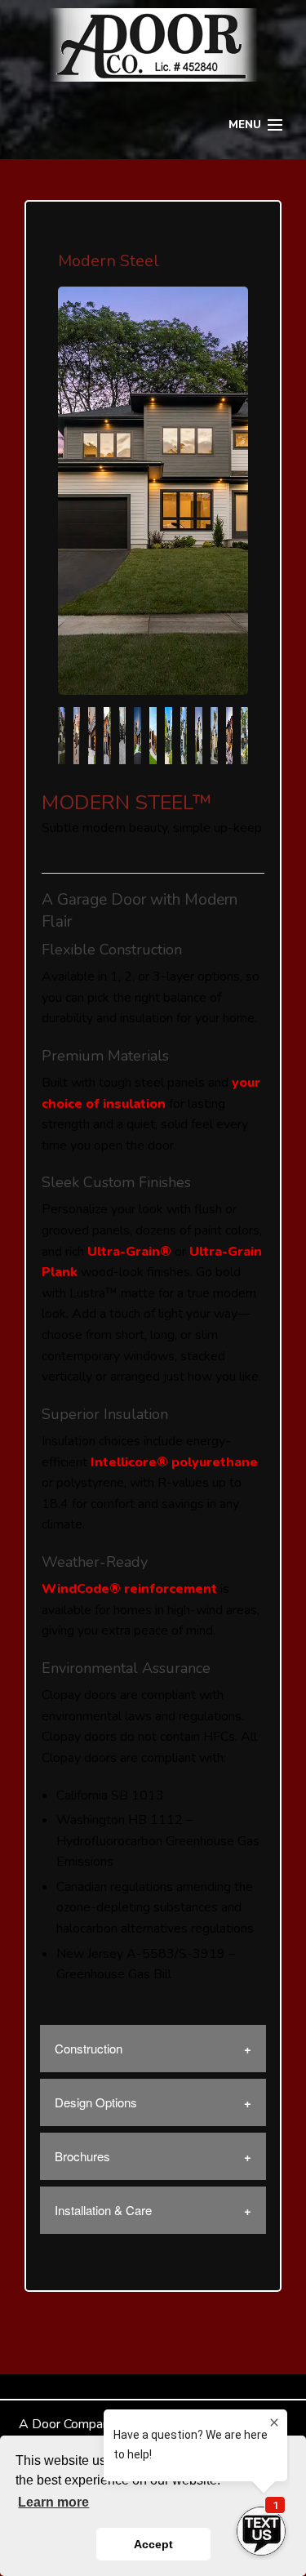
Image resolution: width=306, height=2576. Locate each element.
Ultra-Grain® (129, 1252)
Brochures (82, 2156)
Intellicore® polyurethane (174, 1462)
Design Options (96, 2102)
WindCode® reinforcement (129, 1589)
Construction (89, 2048)
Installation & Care (103, 2210)
